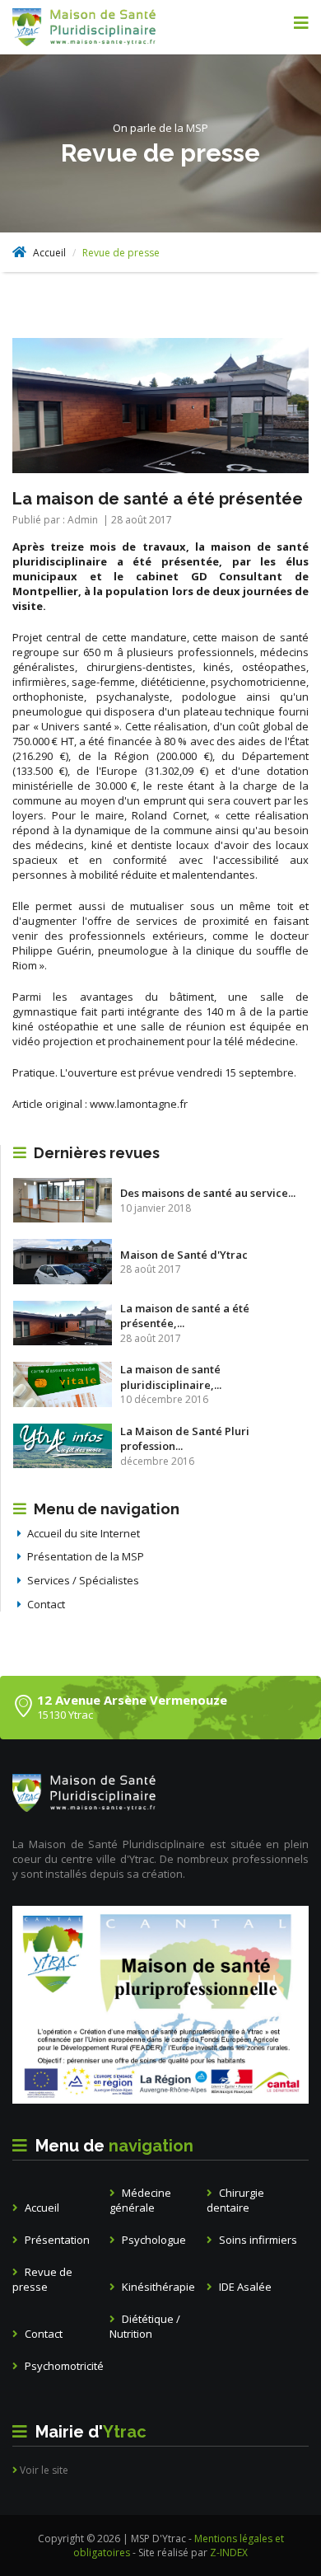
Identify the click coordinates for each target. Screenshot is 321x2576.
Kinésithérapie (157, 2287)
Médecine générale (140, 2201)
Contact (45, 1604)
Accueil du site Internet (82, 1533)
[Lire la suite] (63, 1200)
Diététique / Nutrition (145, 2327)
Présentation (56, 2240)
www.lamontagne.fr (139, 1104)
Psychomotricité (63, 2366)
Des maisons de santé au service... (208, 1193)
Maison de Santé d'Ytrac (184, 1255)
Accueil (48, 253)
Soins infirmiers (257, 2240)
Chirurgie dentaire (235, 2201)
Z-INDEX (229, 2553)
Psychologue (153, 2240)
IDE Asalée (244, 2287)
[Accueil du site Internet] (109, 27)
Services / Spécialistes (82, 1580)
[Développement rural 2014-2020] (160, 2005)
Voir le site (43, 2470)
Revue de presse (42, 2280)
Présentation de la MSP (84, 1556)
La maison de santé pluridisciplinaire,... (171, 1377)
